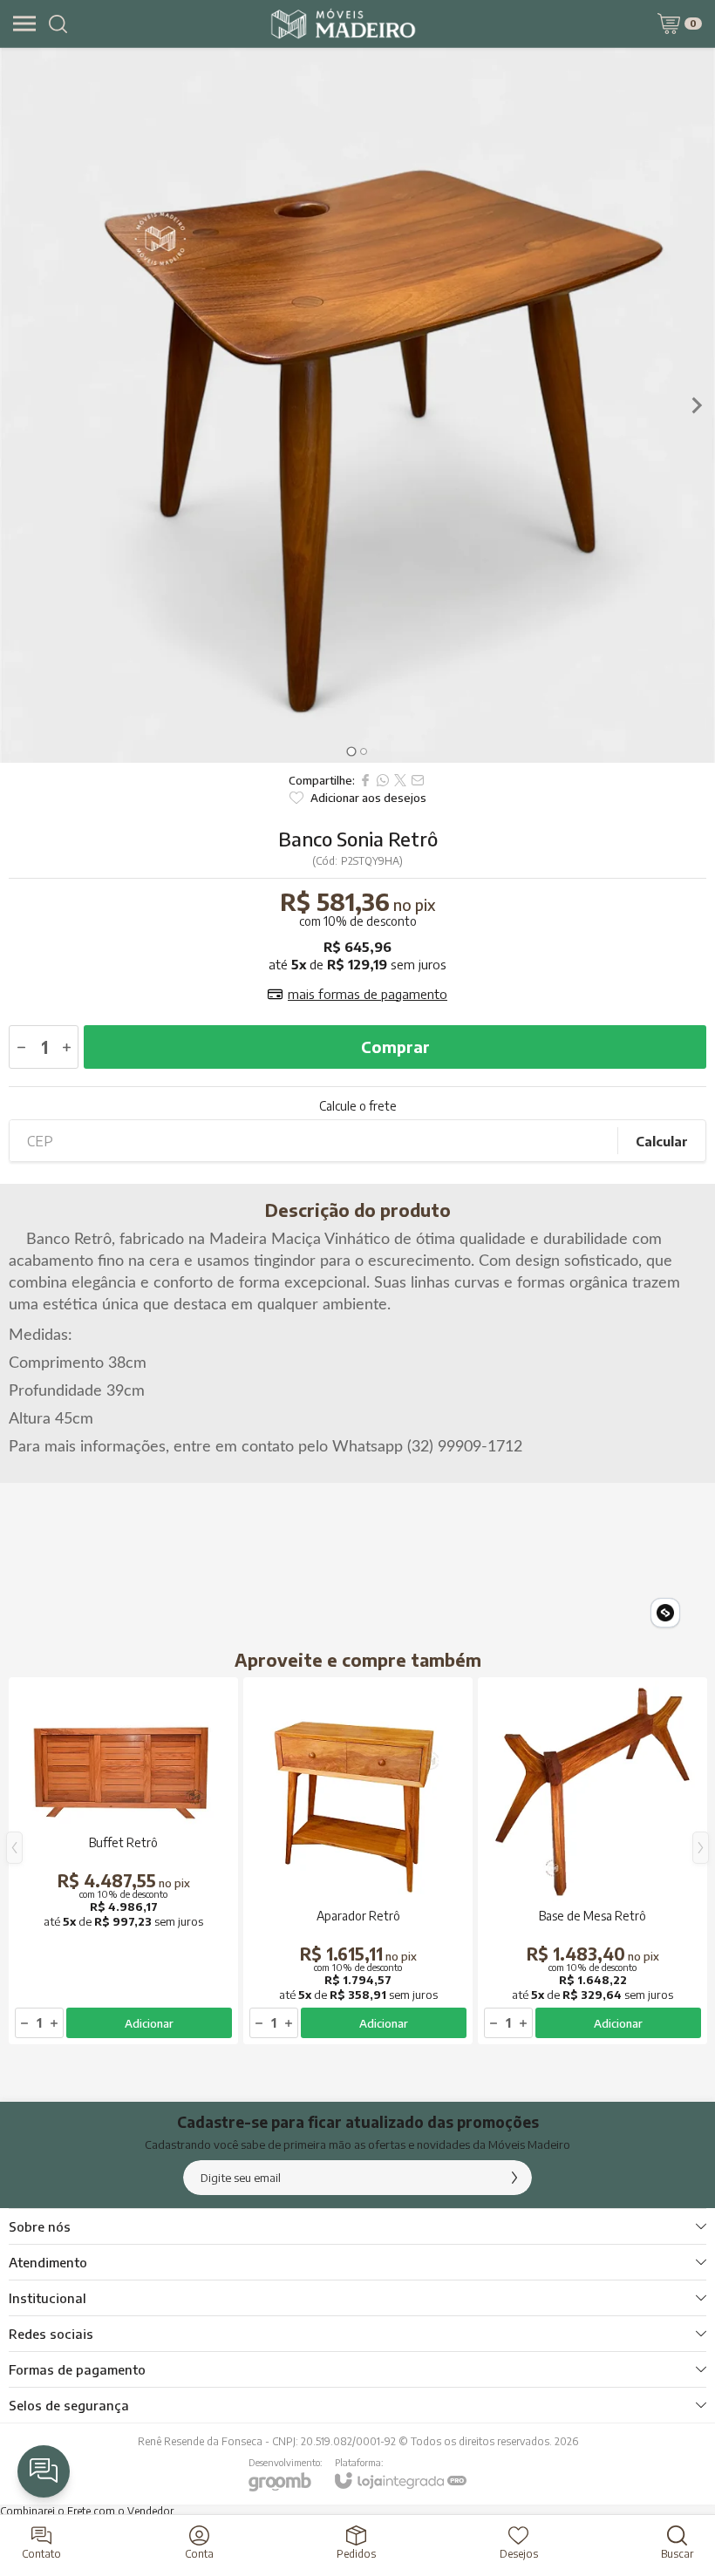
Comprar (395, 1047)
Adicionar (149, 2023)
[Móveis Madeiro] (343, 24)
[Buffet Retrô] (123, 1861)
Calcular (662, 1141)
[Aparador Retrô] (358, 1861)
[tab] (351, 751)
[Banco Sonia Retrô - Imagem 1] (357, 405)
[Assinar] (514, 2178)
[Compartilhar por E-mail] (418, 780)
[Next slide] (696, 405)
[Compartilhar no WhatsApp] (383, 780)
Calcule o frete (358, 1106)
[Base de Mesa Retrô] (592, 1861)
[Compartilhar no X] (400, 780)
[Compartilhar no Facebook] (365, 780)
